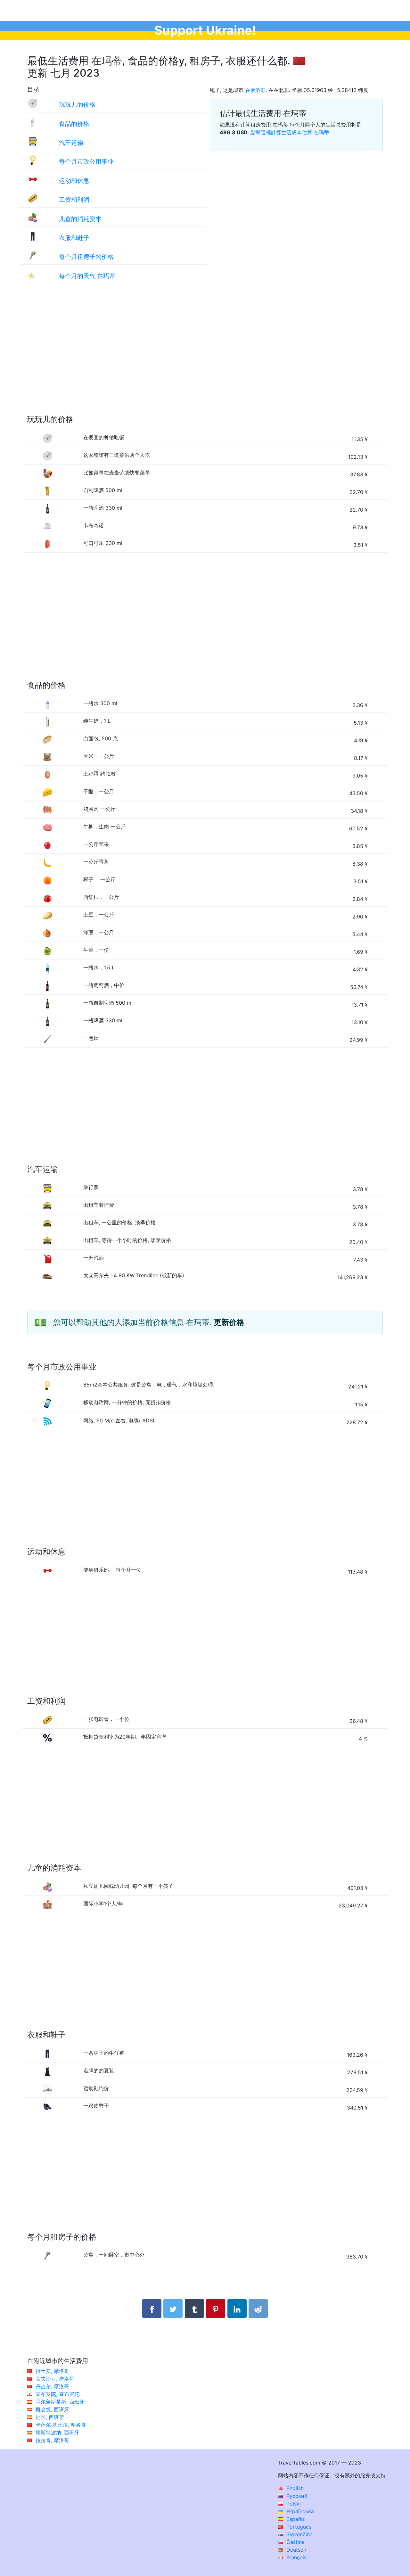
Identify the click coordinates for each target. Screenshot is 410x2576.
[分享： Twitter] (173, 2309)
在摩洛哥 (255, 90)
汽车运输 (71, 143)
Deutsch (295, 2550)
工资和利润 (74, 200)
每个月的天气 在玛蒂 (87, 276)
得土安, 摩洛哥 (52, 2371)
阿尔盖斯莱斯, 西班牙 (60, 2402)
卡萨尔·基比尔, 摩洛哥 (61, 2425)
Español (295, 2519)
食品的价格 (74, 124)
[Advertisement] (205, 355)
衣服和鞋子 (74, 238)
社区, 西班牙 (50, 2417)
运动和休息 (74, 181)
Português (298, 2527)
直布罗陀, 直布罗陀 (57, 2394)
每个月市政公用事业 (86, 161)
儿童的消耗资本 (80, 219)
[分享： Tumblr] (194, 2309)
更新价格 (229, 1322)
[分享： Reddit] (258, 2309)
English (294, 2488)
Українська (299, 2511)
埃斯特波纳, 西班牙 (57, 2432)
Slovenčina (299, 2534)
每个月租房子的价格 (86, 257)
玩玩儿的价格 (77, 104)
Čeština (295, 2542)
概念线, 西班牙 (52, 2409)
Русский (296, 2496)
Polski (293, 2504)
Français (296, 2557)
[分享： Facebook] (152, 2309)
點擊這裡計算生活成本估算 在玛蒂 (290, 132)
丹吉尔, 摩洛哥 (52, 2386)
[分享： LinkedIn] (237, 2309)
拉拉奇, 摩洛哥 (52, 2440)
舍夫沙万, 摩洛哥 (55, 2379)
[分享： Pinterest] (216, 2309)
